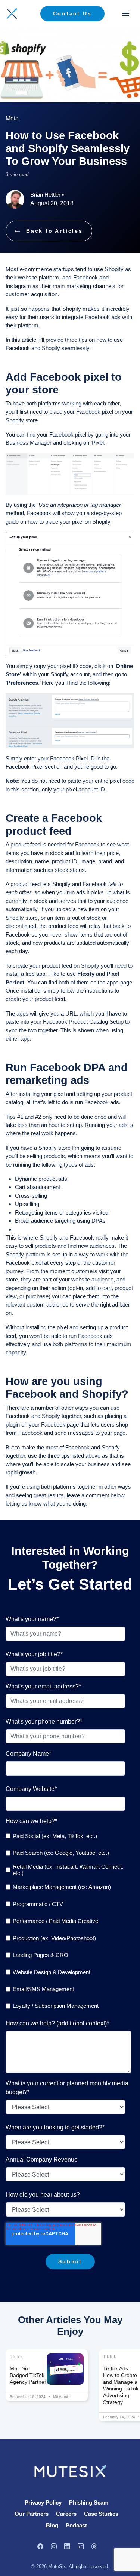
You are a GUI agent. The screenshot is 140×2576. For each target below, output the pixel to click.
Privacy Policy (43, 2503)
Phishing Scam (89, 2503)
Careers (66, 2514)
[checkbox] (69, 1921)
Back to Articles (55, 231)
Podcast (76, 2525)
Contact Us (72, 13)
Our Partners (32, 2514)
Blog (52, 2525)
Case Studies (101, 2514)
